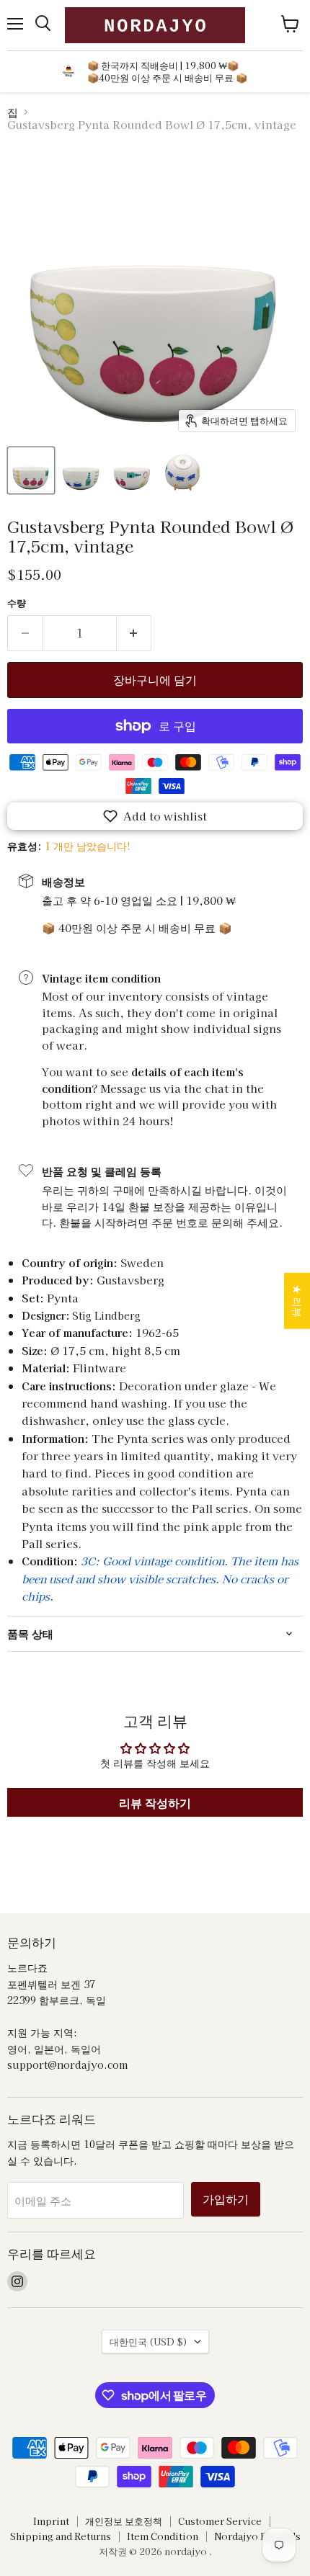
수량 (17, 603)
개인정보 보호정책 (124, 2521)
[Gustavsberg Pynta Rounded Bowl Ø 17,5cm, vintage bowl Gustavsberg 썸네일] (31, 470)
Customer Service (220, 2521)
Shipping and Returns (61, 2536)
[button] (155, 816)
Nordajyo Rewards (257, 2536)
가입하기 (226, 2199)
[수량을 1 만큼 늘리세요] (134, 633)
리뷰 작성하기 (155, 1802)
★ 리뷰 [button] (298, 1301)
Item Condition (163, 2536)
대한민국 (149, 2342)
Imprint (51, 2521)
